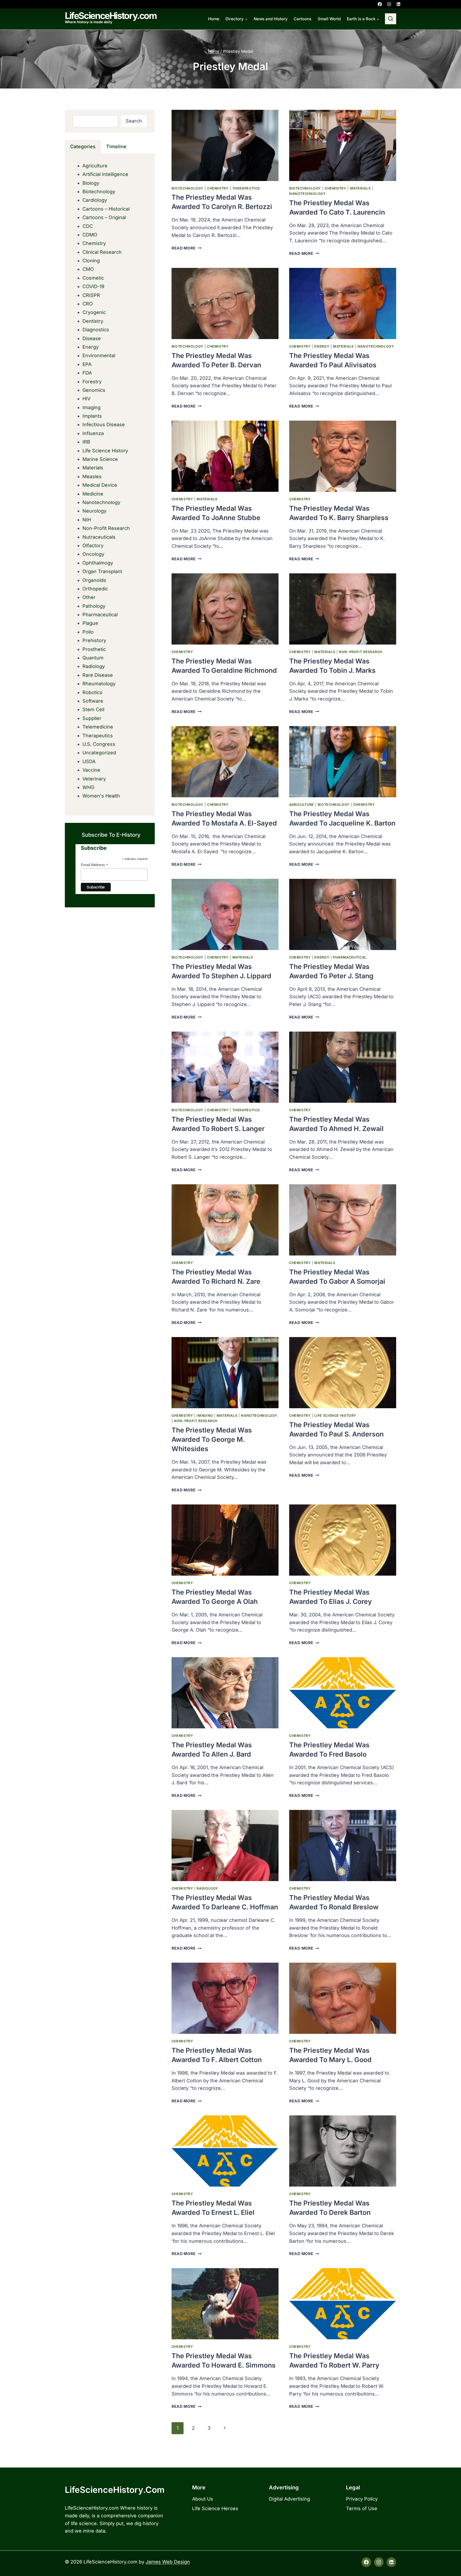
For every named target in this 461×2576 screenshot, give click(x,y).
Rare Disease (98, 675)
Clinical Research (102, 252)
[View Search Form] (391, 19)
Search (134, 121)
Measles (92, 476)
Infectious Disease (104, 424)
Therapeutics (246, 188)
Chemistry (218, 188)
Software (93, 701)
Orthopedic (95, 589)
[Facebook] (380, 4)
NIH (87, 520)
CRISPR (91, 295)
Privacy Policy (362, 2499)
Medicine (93, 494)
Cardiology (95, 200)
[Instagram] (389, 4)
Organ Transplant (102, 571)
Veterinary (94, 779)
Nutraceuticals (99, 537)
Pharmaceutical (350, 957)
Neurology (94, 511)
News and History (271, 19)
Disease (92, 338)
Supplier (92, 718)
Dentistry (93, 321)
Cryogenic (94, 312)
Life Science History (335, 1416)
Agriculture (302, 805)
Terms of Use (362, 2508)
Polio (88, 632)
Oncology (93, 554)
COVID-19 (93, 286)
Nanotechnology (307, 194)
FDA (87, 373)
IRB (86, 442)
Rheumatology (99, 684)
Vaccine (91, 770)
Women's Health (101, 796)
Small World (329, 19)
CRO (88, 304)
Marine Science (100, 459)
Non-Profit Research (361, 652)
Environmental (99, 355)
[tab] (83, 147)
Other (89, 597)
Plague (90, 623)
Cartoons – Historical (106, 209)
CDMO (90, 235)
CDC (88, 226)
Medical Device (100, 485)
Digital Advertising (289, 2499)
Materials (360, 188)
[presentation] (225, 145)
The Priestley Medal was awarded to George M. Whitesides (212, 1439)
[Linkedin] (398, 4)
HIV (86, 399)
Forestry (92, 382)
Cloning (91, 261)
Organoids (94, 580)
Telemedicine (98, 727)
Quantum (93, 658)
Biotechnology (187, 188)
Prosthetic (94, 649)
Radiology (207, 1888)
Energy (322, 346)
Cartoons (303, 19)
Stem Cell (93, 709)
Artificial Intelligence (105, 174)
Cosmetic (93, 278)
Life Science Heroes (215, 2508)
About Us (203, 2499)
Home (214, 19)
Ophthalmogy (98, 563)
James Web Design (168, 2562)
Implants (92, 416)
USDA (89, 761)
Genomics (94, 390)
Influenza (93, 433)
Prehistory (94, 640)
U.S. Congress (99, 744)
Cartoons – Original (104, 217)
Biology (91, 183)
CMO (88, 269)
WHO (88, 787)
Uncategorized (99, 753)
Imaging (205, 1416)
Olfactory (93, 546)
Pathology (94, 606)
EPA (87, 364)
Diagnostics (96, 330)
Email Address (94, 865)
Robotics (92, 692)
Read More (186, 248)
